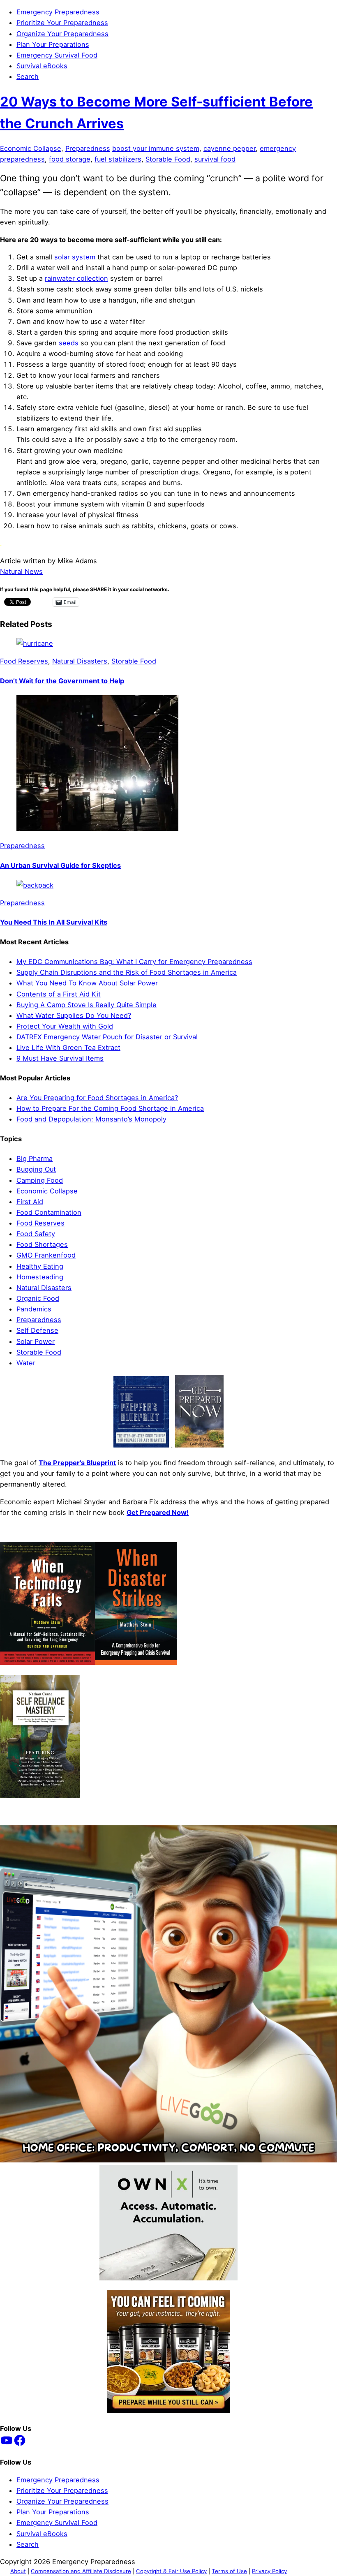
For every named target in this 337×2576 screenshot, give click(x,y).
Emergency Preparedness (58, 12)
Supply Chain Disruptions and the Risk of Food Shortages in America (127, 972)
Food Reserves (24, 661)
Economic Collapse (31, 148)
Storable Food (168, 159)
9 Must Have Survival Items (60, 1058)
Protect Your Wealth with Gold (65, 1026)
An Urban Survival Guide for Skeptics (60, 865)
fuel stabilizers (118, 159)
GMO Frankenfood (46, 1255)
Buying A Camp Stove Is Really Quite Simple (87, 1005)
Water (26, 1363)
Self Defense (37, 1330)
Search (28, 76)
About (18, 2571)
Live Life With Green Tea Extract (68, 1048)
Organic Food (38, 1298)
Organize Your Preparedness (62, 34)
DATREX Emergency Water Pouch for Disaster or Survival (107, 1037)
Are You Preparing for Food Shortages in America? (97, 1098)
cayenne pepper (230, 148)
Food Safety (36, 1234)
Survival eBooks (42, 66)
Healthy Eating (40, 1266)
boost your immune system (156, 148)
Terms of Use (229, 2571)
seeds (69, 343)
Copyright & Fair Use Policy (171, 2571)
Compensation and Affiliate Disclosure (81, 2571)
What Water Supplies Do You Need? (74, 1015)
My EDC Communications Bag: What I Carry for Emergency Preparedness (134, 962)
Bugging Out (36, 1169)
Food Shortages (42, 1244)
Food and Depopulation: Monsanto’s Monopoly (91, 1119)
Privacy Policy (269, 2571)
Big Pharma (35, 1159)
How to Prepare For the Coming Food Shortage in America (110, 1108)
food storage (70, 159)
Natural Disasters (80, 661)
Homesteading (40, 1277)
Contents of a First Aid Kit (59, 994)
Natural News (21, 571)
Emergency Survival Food (57, 55)
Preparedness (88, 148)
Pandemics (34, 1309)
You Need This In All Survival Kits (54, 922)
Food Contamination (49, 1212)
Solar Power (36, 1341)
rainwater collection (76, 278)
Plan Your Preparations (53, 44)
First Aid (30, 1202)
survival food (215, 159)
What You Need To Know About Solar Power (87, 983)
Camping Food (40, 1180)
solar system (75, 257)
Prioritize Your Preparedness (62, 23)
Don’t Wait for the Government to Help (62, 681)
